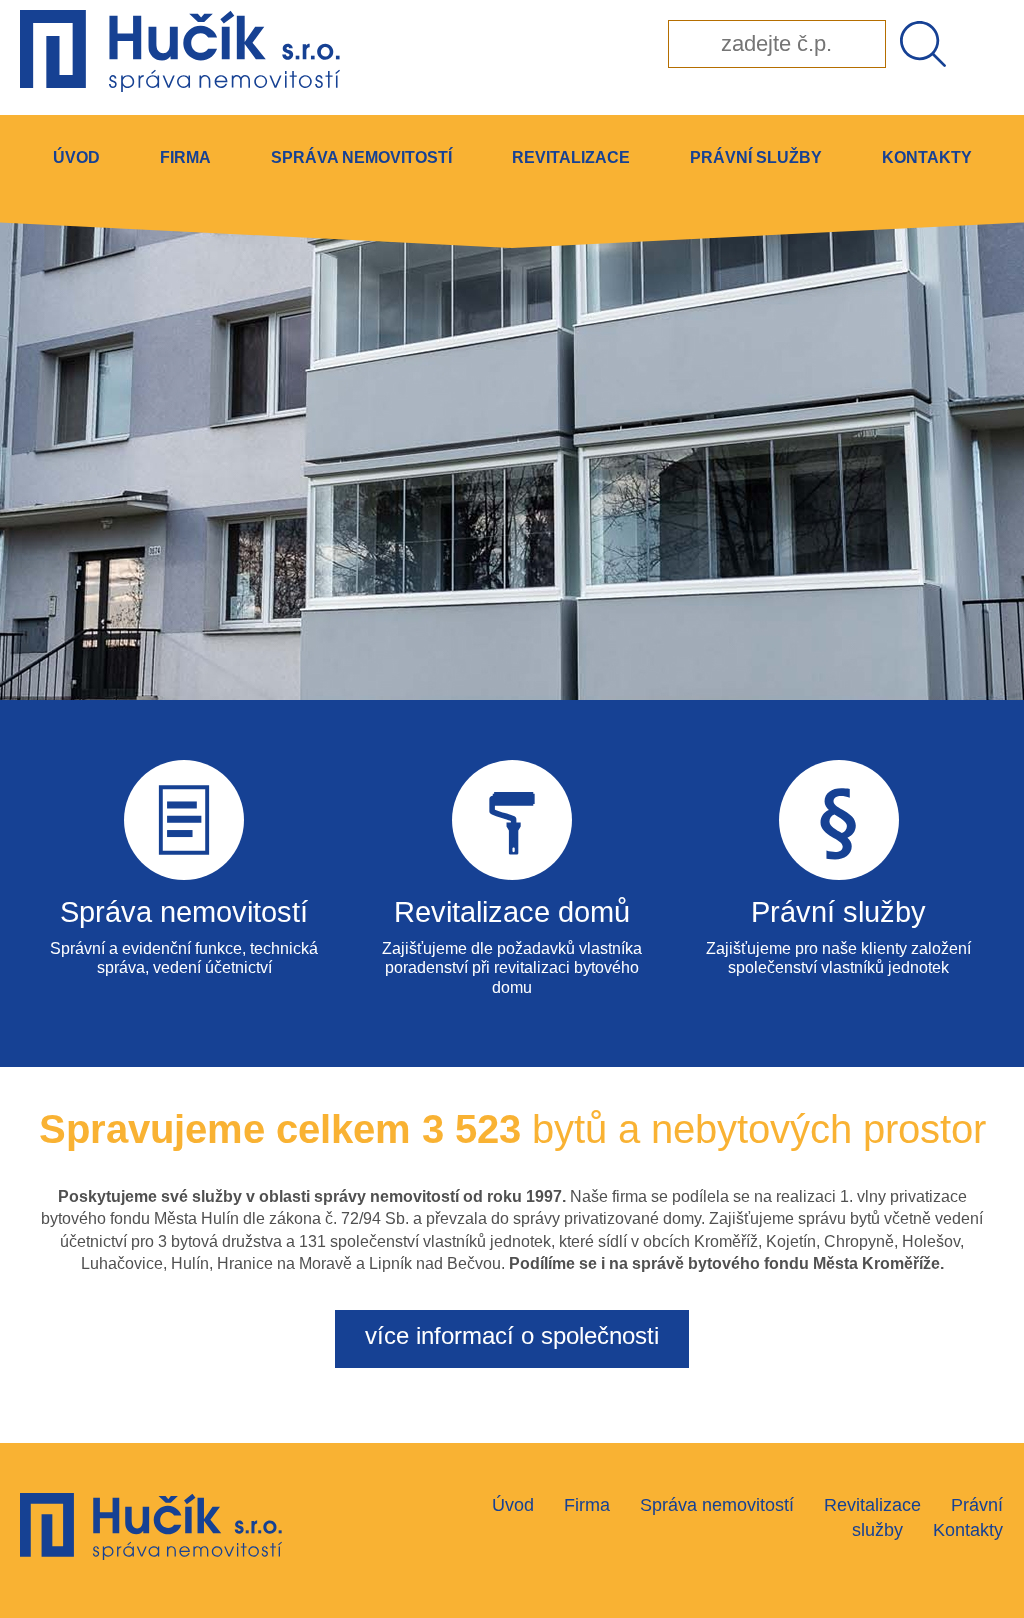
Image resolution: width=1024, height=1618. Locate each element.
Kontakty (927, 157)
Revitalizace (571, 157)
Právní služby (756, 157)
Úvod (76, 157)
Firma (185, 157)
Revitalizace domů (512, 912)
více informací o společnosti (512, 1335)
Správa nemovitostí (361, 157)
